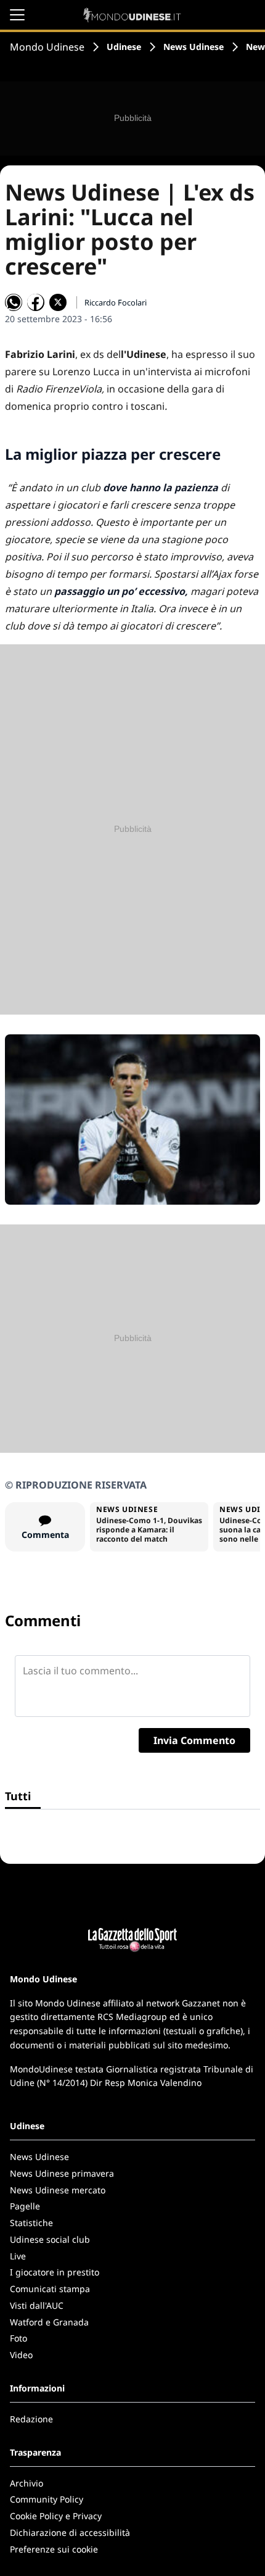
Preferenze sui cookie (54, 2549)
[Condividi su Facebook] (36, 302)
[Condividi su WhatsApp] (14, 302)
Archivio (26, 2483)
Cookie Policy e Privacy (56, 2516)
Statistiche (31, 2223)
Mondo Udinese (47, 47)
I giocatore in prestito (55, 2272)
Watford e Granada (49, 2322)
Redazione (31, 2419)
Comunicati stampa (50, 2289)
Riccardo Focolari (116, 302)
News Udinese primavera (62, 2173)
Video (21, 2355)
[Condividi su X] (58, 302)
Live (18, 2256)
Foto (18, 2338)
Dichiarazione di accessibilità (70, 2532)
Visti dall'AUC (37, 2305)
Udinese (124, 47)
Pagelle (25, 2206)
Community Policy (47, 2499)
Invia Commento (194, 1740)
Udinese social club (50, 2239)
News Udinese (194, 47)
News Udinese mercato (58, 2190)
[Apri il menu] (17, 15)
